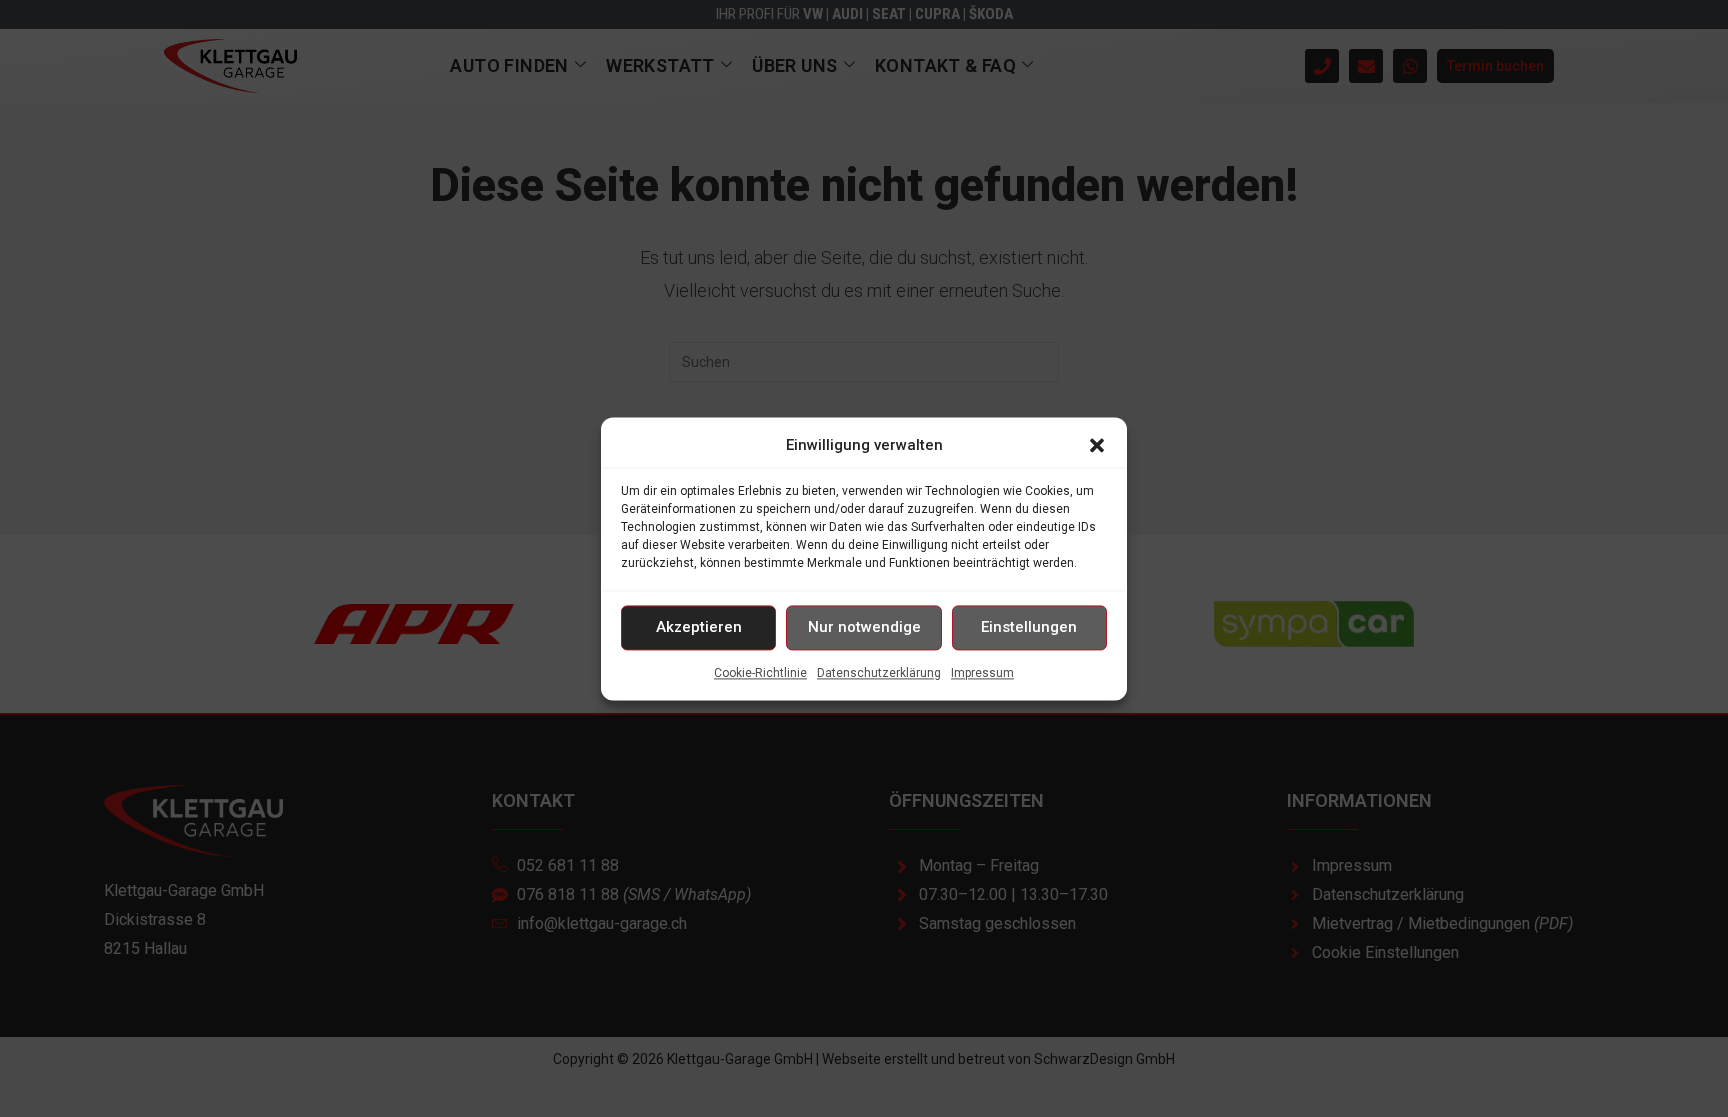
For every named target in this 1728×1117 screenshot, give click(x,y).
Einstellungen (1029, 627)
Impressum (982, 673)
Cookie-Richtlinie (760, 673)
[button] (1097, 445)
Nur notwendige (864, 627)
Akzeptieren (699, 627)
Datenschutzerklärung (879, 673)
